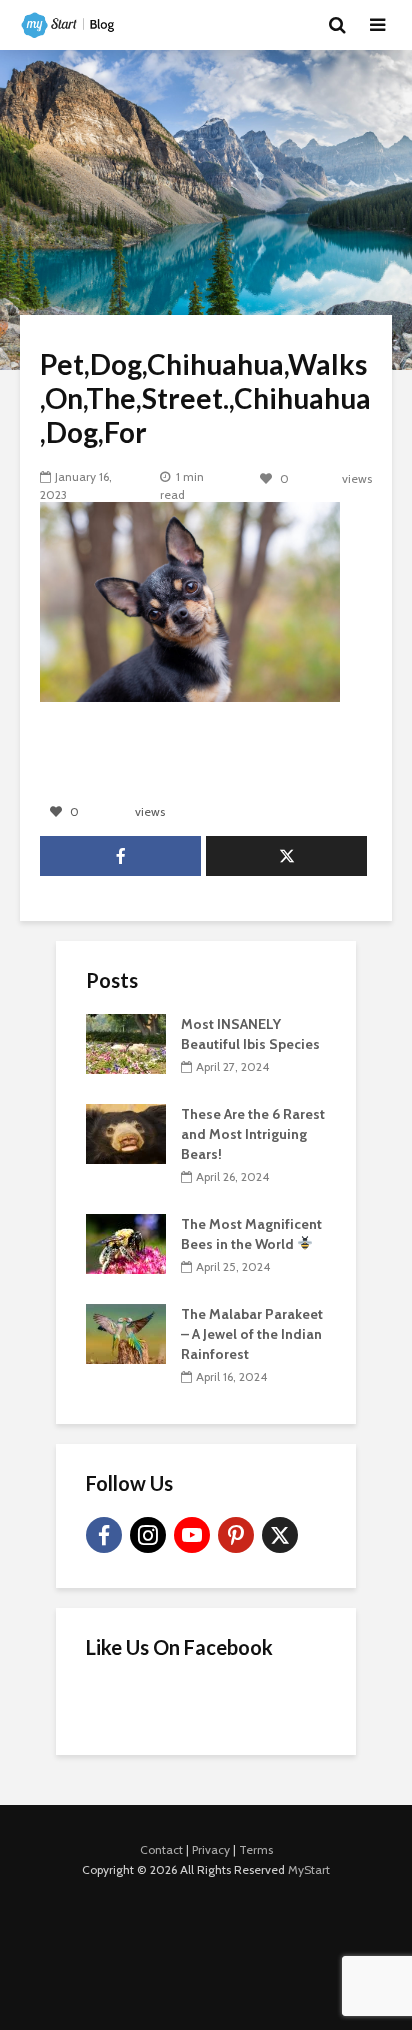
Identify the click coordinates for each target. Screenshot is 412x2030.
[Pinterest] (236, 1535)
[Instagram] (148, 1535)
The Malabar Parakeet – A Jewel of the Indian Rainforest (252, 1334)
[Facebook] (104, 1535)
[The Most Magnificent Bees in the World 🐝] (126, 1242)
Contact (161, 1849)
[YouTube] (192, 1535)
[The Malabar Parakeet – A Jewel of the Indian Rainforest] (126, 1332)
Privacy (211, 1849)
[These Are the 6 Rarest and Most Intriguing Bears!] (126, 1132)
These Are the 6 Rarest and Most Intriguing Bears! (253, 1134)
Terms (256, 1849)
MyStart (309, 1869)
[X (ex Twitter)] (280, 1535)
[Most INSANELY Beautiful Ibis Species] (126, 1042)
